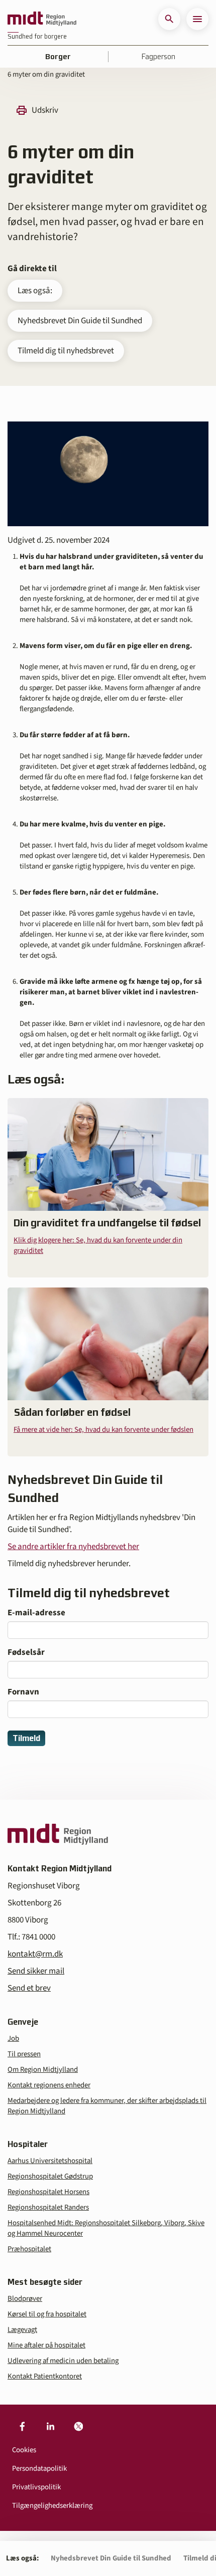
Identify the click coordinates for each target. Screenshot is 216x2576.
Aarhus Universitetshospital (50, 2161)
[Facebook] (22, 2427)
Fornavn (23, 1692)
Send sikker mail (36, 1971)
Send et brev (29, 1988)
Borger (58, 57)
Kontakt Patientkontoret (45, 2376)
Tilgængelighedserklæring (52, 2506)
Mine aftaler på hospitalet (46, 2345)
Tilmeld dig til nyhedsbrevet (66, 351)
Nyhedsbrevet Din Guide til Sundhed (80, 321)
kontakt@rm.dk (35, 1954)
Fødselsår (26, 1652)
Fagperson (158, 57)
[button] (169, 19)
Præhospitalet (29, 2249)
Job (13, 2038)
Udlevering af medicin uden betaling (63, 2361)
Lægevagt (22, 2330)
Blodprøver (25, 2299)
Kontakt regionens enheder (49, 2085)
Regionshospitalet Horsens (48, 2192)
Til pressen (24, 2054)
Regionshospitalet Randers (48, 2207)
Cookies (24, 2450)
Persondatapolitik (39, 2468)
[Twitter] (78, 2427)
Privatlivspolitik (36, 2487)
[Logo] (42, 19)
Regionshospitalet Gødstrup (50, 2176)
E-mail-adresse (36, 1613)
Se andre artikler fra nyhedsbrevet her (73, 1547)
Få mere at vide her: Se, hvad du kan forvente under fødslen (103, 1430)
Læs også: (35, 291)
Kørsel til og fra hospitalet (47, 2314)
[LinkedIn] (50, 2427)
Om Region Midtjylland (43, 2070)
